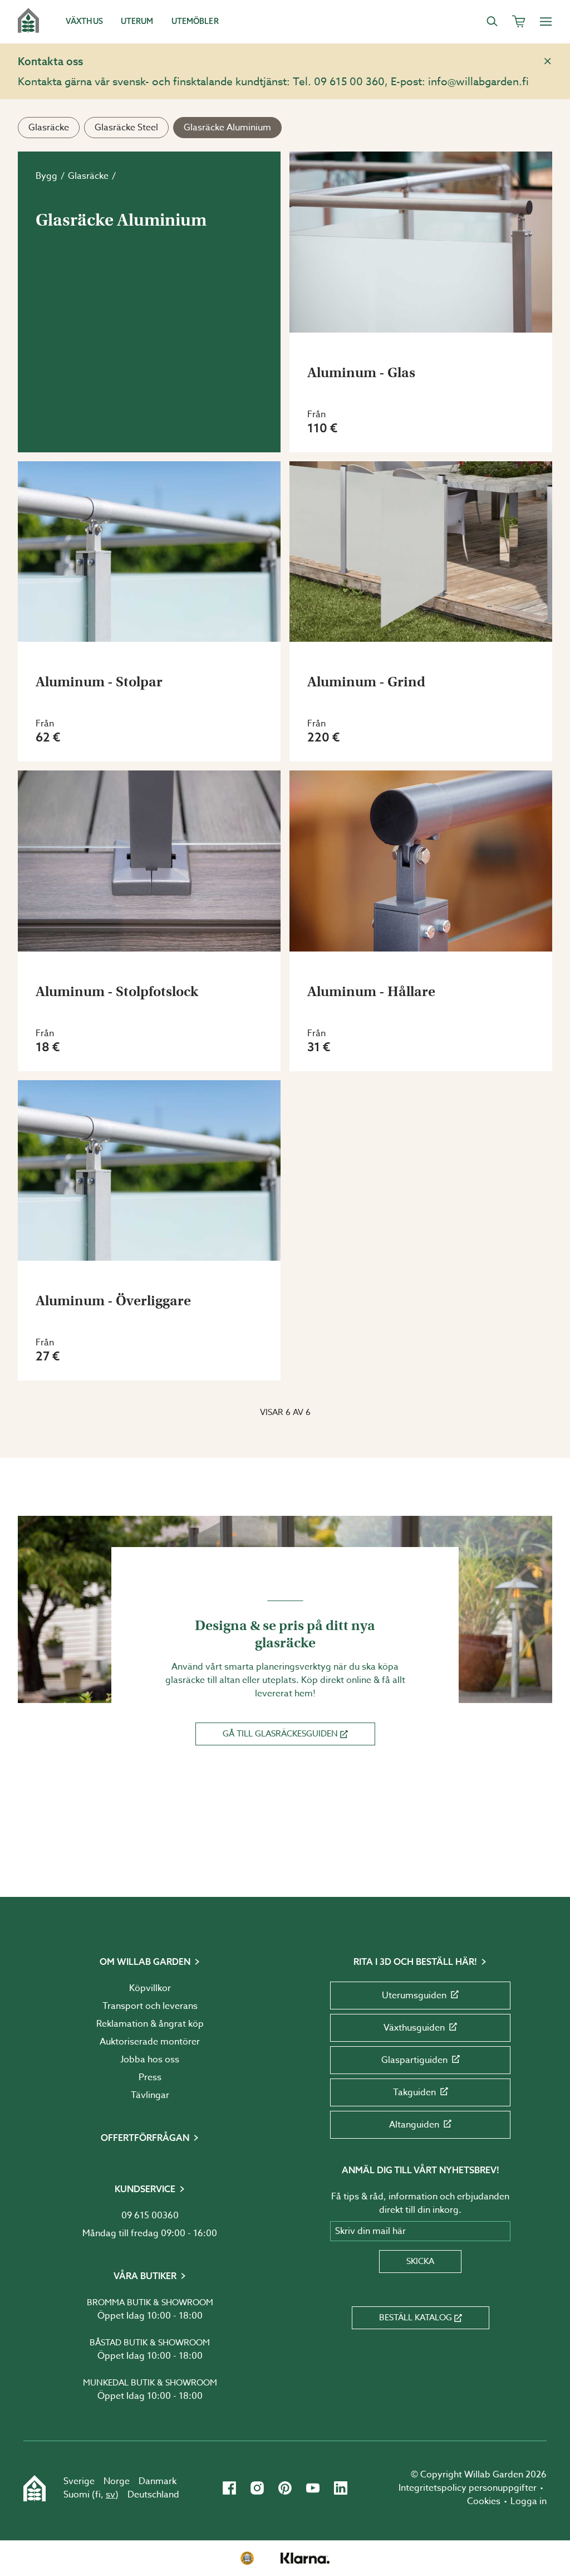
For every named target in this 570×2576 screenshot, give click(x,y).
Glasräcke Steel (126, 128)
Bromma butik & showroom (150, 2302)
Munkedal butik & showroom (150, 2383)
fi (98, 2495)
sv (110, 2495)
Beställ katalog (416, 2318)
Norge (117, 2481)
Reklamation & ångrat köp (150, 2024)
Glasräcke (49, 128)
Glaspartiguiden (414, 2060)
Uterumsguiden (414, 1996)
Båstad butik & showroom (150, 2343)
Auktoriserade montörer (150, 2042)
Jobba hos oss (150, 2060)
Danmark (158, 2481)
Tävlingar (150, 2095)
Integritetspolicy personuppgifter (468, 2488)
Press (150, 2077)
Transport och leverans (150, 2006)
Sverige (79, 2481)
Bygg (46, 176)
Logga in (529, 2501)
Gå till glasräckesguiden (280, 1734)
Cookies (484, 2501)
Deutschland (153, 2495)
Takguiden (414, 2092)
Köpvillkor (150, 1988)
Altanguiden (414, 2125)
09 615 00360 (150, 2216)
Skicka (420, 2261)
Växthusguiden (414, 2028)
